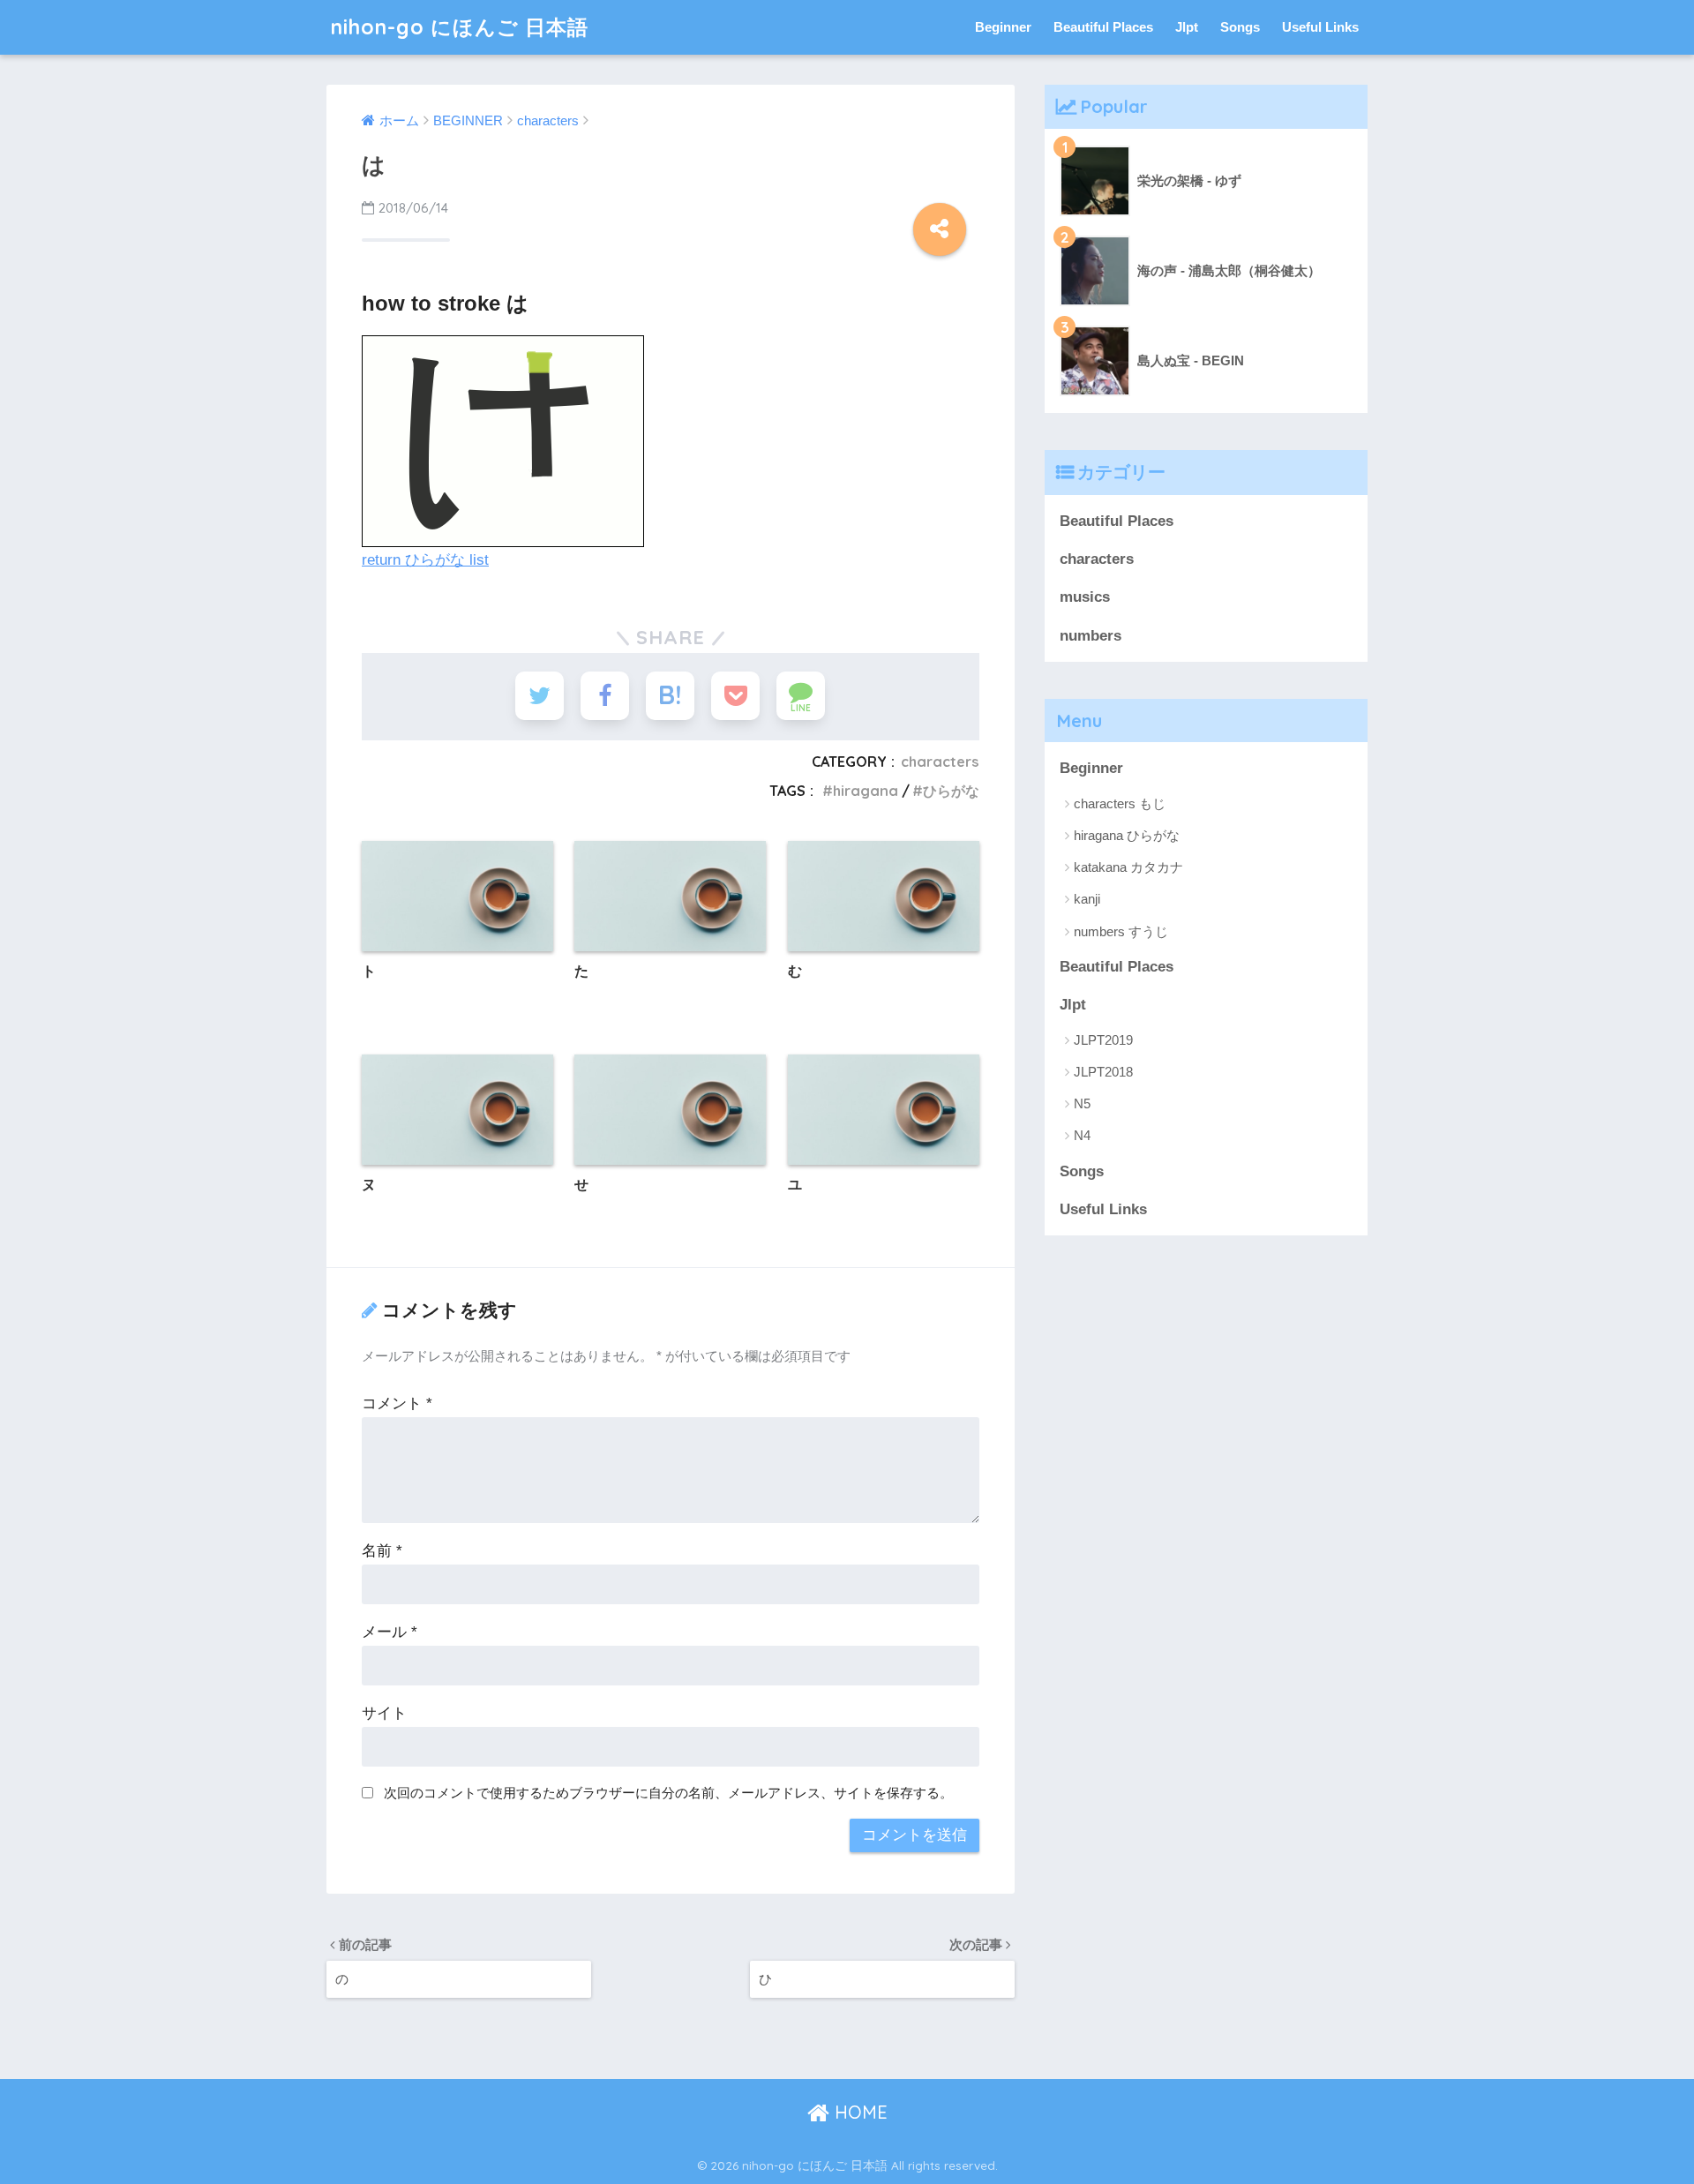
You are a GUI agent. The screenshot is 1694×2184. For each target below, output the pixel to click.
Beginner (1003, 27)
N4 (1082, 1135)
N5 (1082, 1103)
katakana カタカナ (1128, 867)
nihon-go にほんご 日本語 (460, 27)
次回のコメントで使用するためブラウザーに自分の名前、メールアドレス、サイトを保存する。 (668, 1793)
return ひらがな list (425, 560)
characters (940, 762)
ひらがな (951, 791)
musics (1085, 597)
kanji (1087, 899)
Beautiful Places (1103, 27)
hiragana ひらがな (1127, 835)
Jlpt (1187, 27)
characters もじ (1120, 803)
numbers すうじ (1121, 931)
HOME (858, 2112)
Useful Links (1320, 27)
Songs (1240, 27)
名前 (382, 1551)
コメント (397, 1403)
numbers (1091, 636)
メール (390, 1632)
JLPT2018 (1103, 1072)
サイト (384, 1713)
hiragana (866, 791)
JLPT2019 (1103, 1040)
